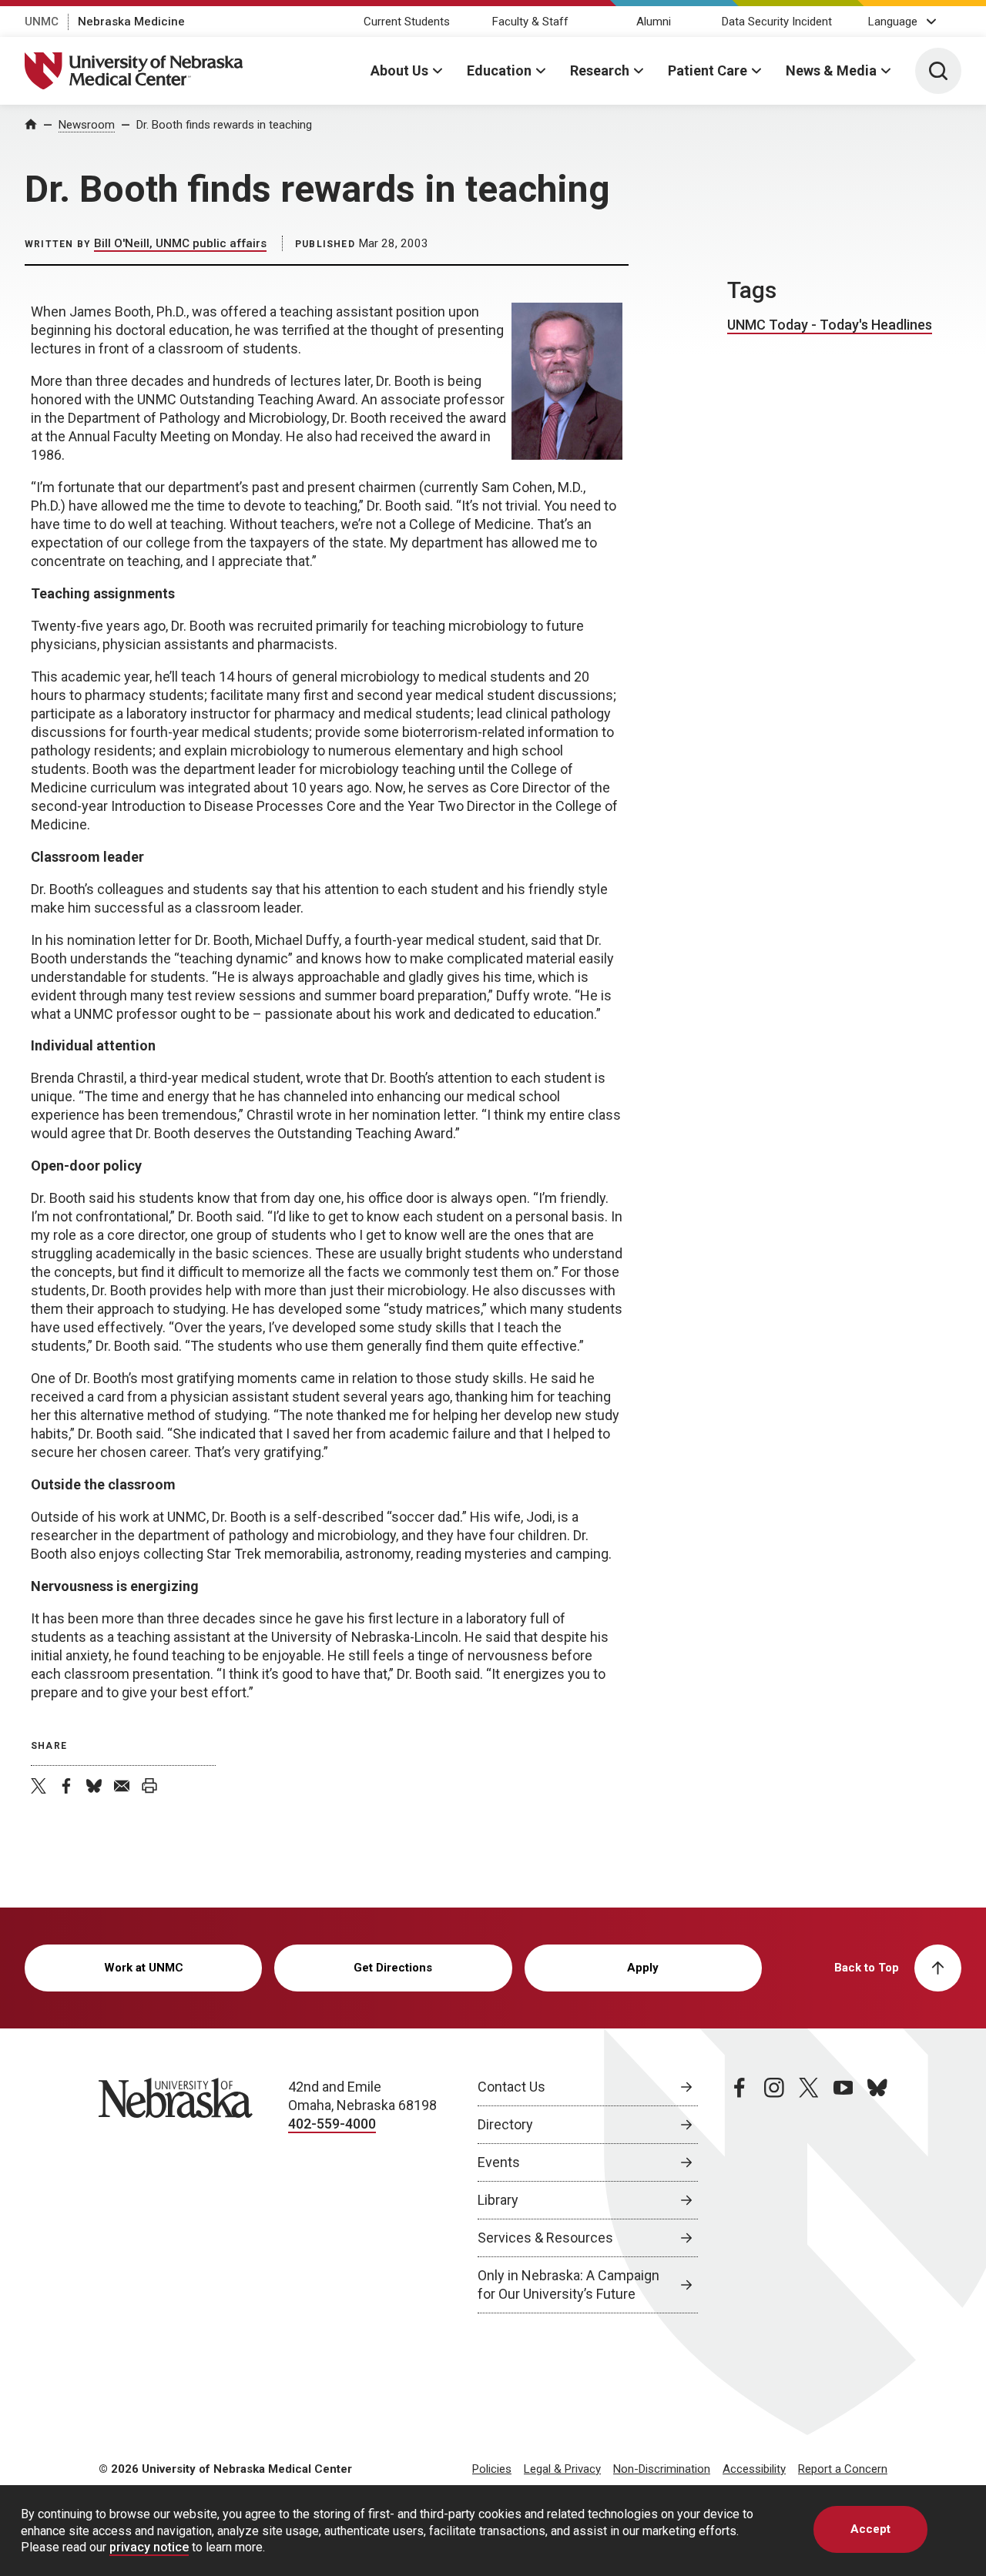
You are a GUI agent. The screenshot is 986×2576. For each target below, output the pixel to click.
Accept (870, 2529)
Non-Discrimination (662, 2469)
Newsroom (87, 125)
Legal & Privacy (562, 2469)
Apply (643, 1968)
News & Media (831, 70)
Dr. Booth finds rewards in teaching (224, 125)
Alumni (654, 22)
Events (499, 2162)
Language (893, 22)
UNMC (42, 22)
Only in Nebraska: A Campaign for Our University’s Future (568, 2285)
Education (499, 70)
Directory (505, 2124)
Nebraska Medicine (131, 22)
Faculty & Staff (530, 22)
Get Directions (393, 1968)
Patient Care (708, 70)
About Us (399, 70)
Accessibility (754, 2469)
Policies (492, 2469)
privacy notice (149, 2547)
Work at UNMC (144, 1968)
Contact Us (511, 2087)
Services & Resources (545, 2238)
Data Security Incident (777, 22)
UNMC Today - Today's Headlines (830, 325)
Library (498, 2200)
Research (600, 70)
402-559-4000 (332, 2124)
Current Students (407, 22)
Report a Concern (843, 2469)
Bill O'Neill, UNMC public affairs (180, 243)
